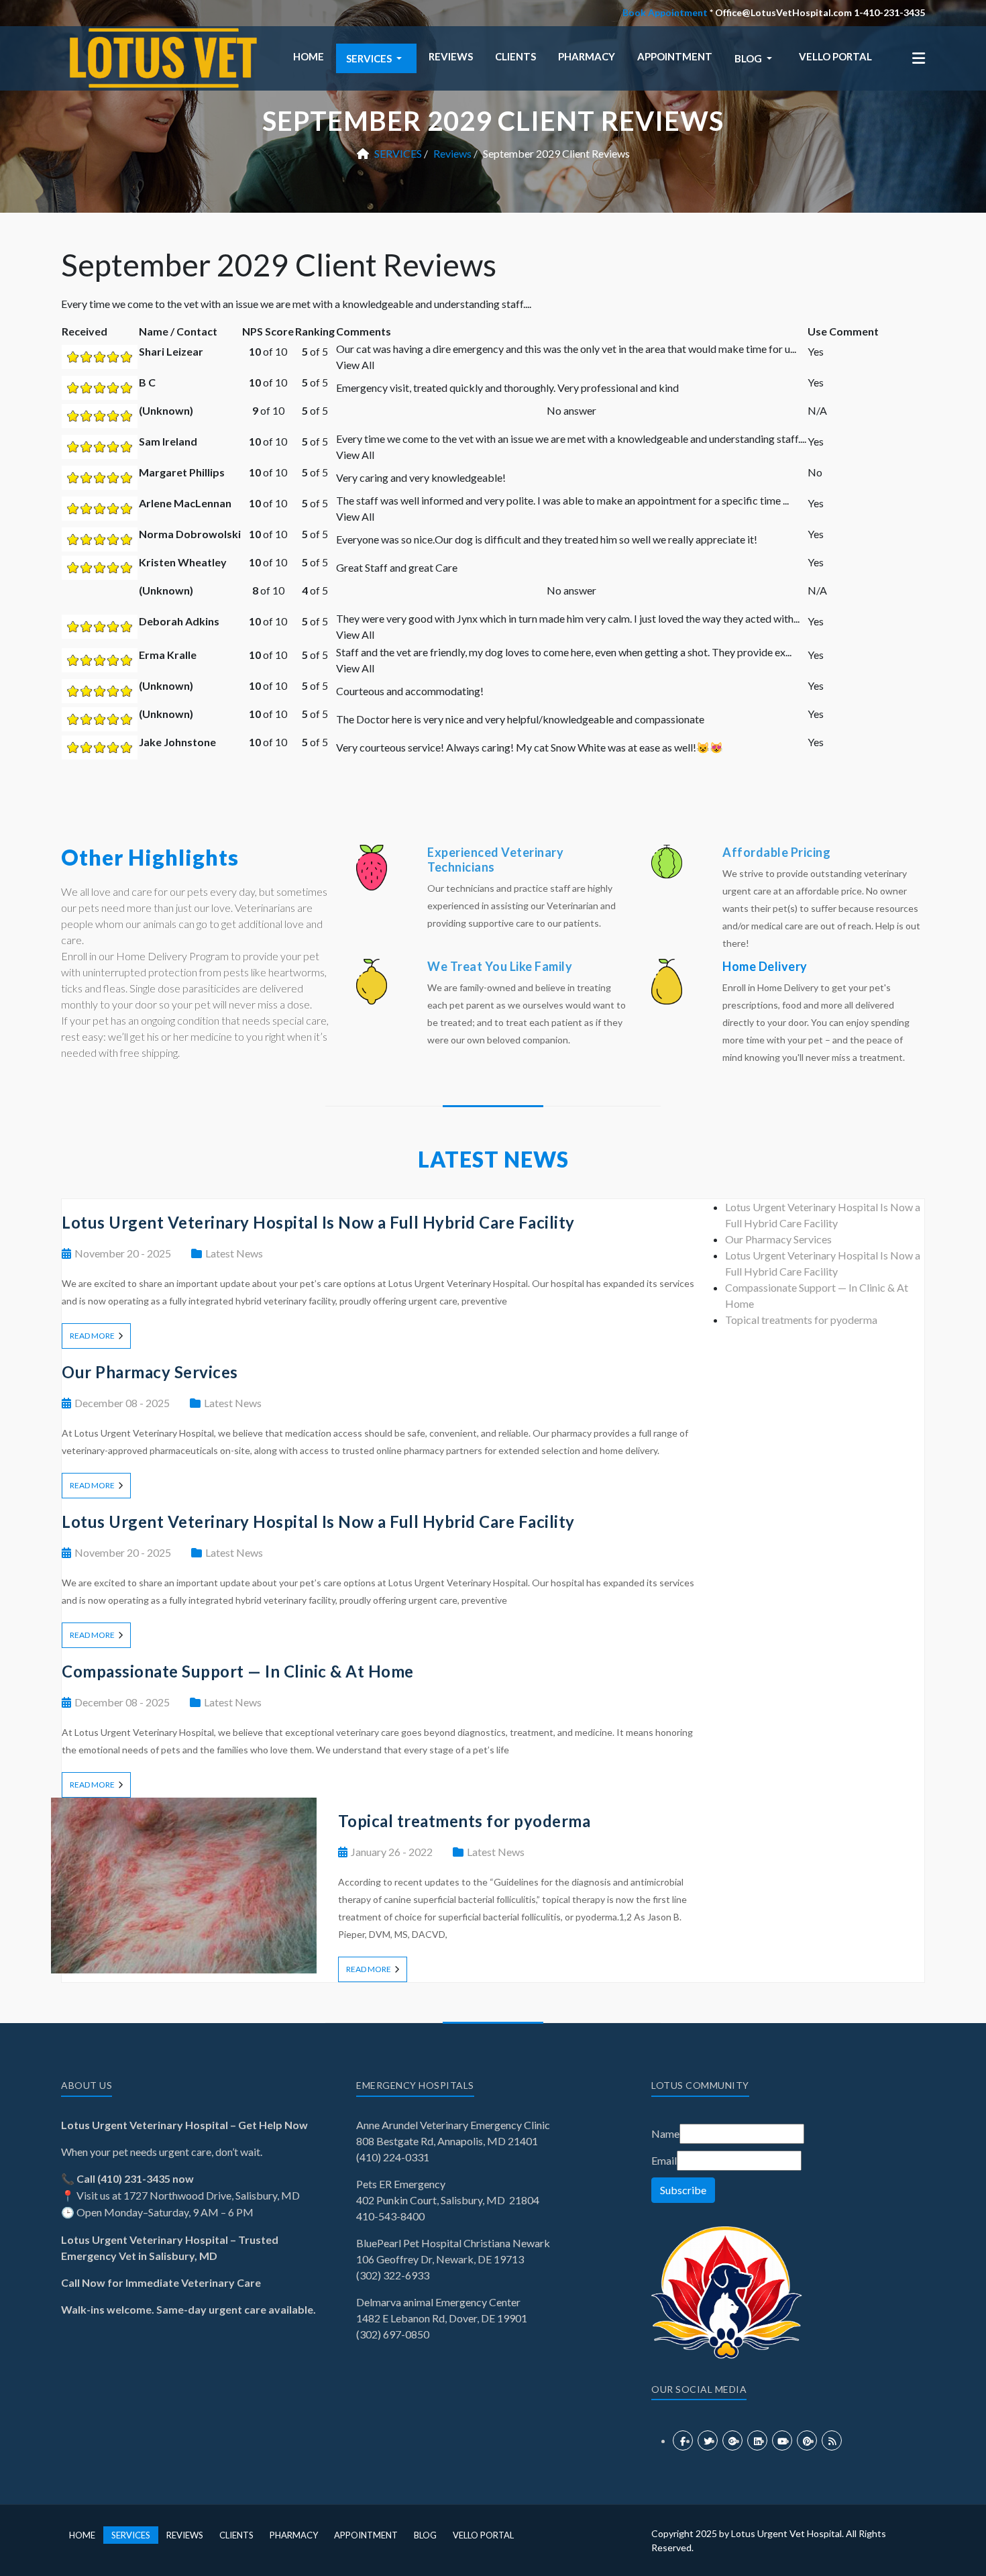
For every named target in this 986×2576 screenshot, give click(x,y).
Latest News (234, 1253)
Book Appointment (665, 12)
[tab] (778, 1239)
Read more (92, 1336)
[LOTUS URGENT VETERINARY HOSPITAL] (161, 57)
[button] (376, 58)
